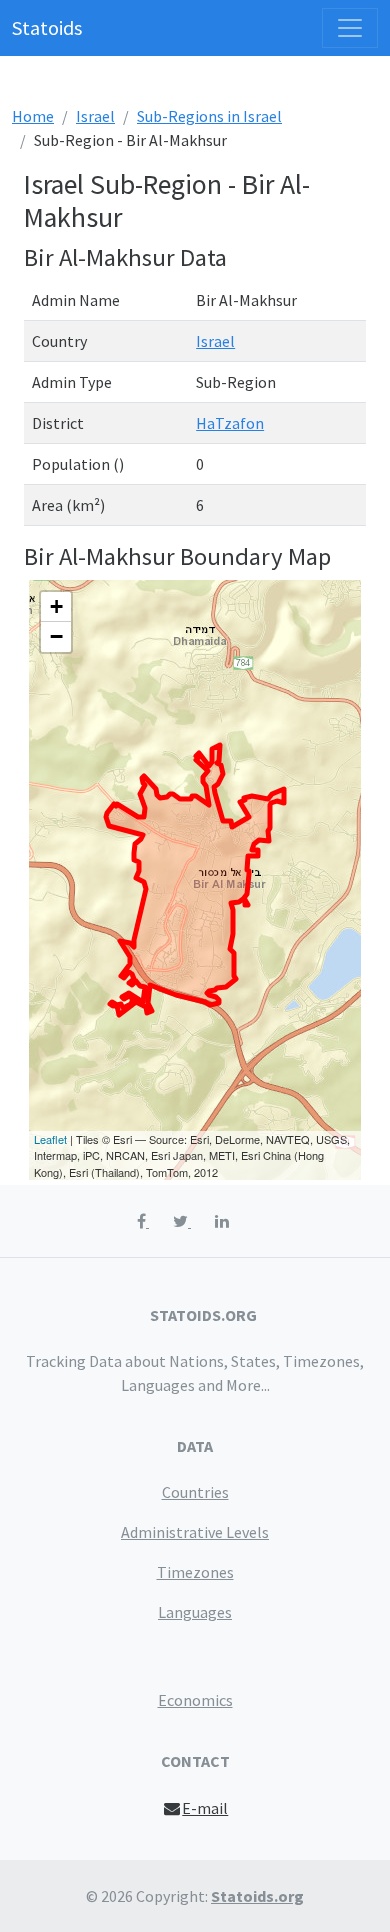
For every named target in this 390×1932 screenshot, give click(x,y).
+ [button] (56, 606)
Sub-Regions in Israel (209, 116)
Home (33, 116)
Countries (195, 1492)
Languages (195, 1612)
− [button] (56, 636)
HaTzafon (230, 423)
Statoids (47, 27)
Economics (195, 1700)
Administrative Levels (195, 1532)
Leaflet (50, 1139)
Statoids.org (257, 1896)
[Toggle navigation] (350, 28)
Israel (95, 116)
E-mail (205, 1808)
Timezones (195, 1572)
